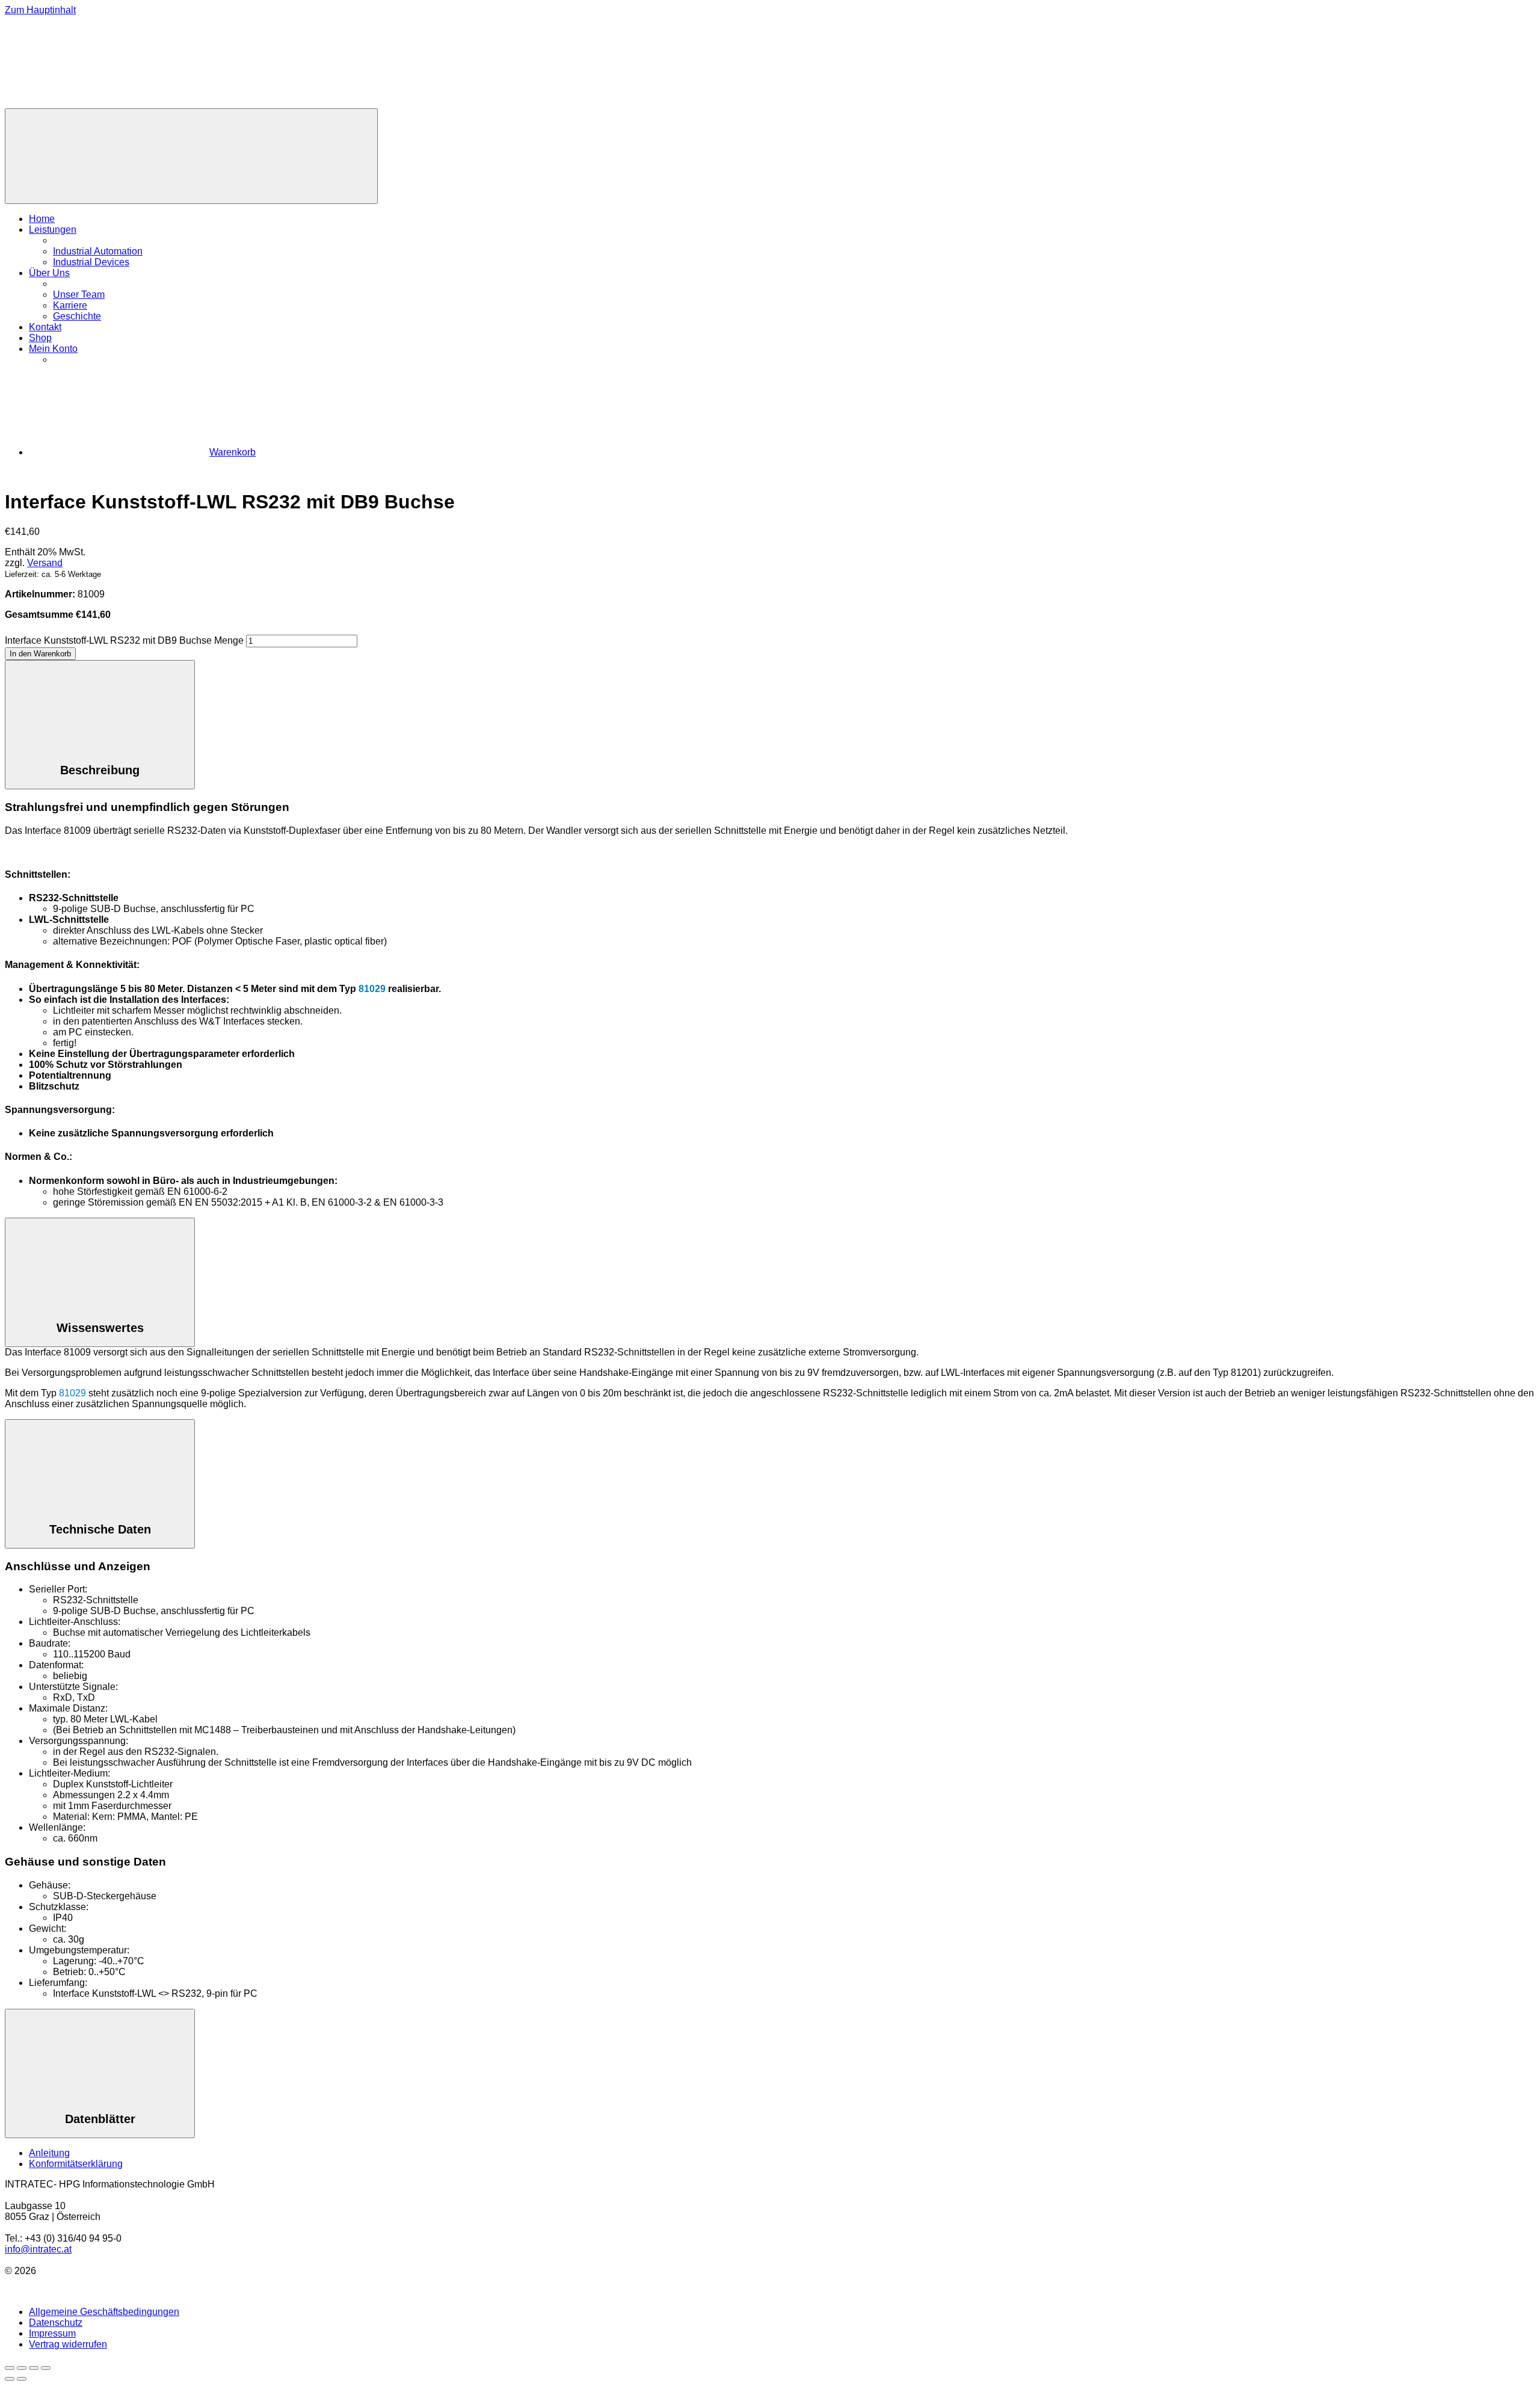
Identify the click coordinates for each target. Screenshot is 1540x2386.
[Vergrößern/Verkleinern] (10, 2368)
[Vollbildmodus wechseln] (22, 2368)
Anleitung (49, 2153)
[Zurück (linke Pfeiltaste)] (10, 2379)
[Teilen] (34, 2368)
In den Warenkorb (40, 654)
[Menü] (191, 156)
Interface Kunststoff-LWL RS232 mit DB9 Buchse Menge (124, 640)
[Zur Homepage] (95, 103)
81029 (372, 989)
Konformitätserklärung (76, 2164)
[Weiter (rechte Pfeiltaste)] (22, 2379)
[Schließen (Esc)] (46, 2368)
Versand (45, 563)
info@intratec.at (38, 2249)
